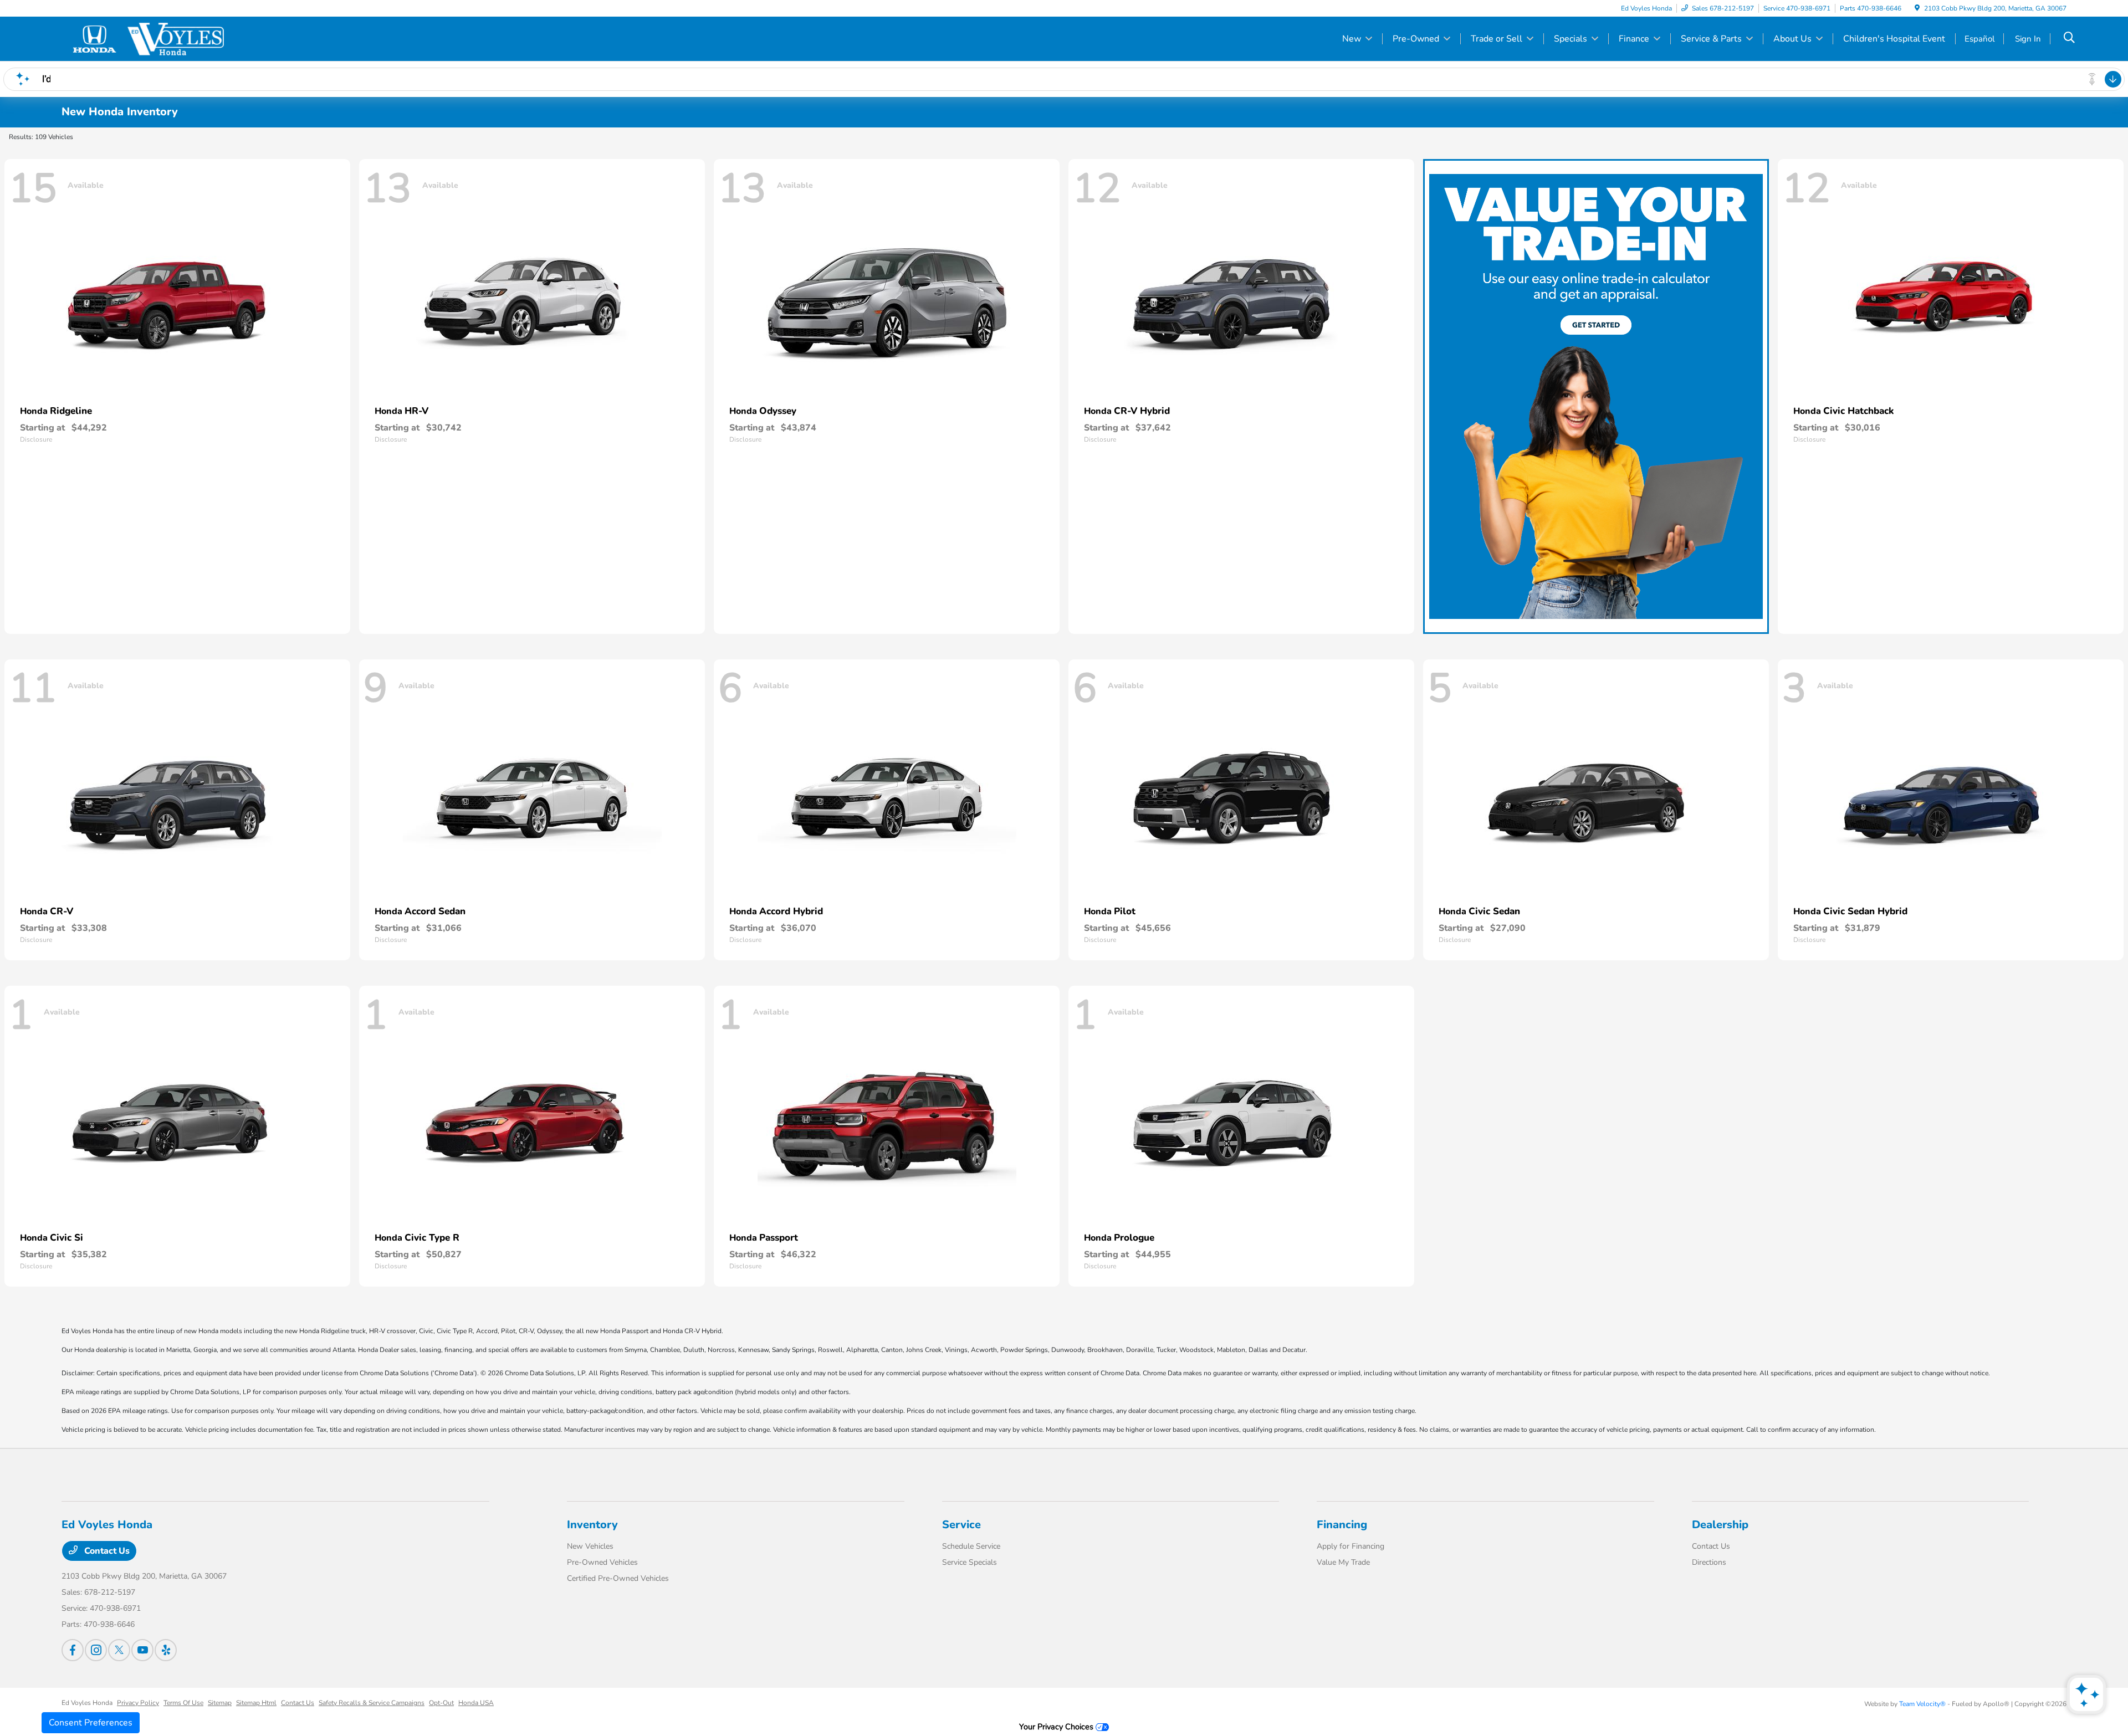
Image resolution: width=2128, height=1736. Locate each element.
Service (961, 1525)
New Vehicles (590, 1546)
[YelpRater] (166, 1650)
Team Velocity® (1922, 1704)
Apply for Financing (1351, 1546)
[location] (1917, 8)
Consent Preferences (91, 1723)
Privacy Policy (138, 1703)
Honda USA (476, 1703)
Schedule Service (971, 1546)
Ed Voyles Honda (87, 1703)
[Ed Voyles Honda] (157, 38)
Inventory (592, 1525)
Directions (1709, 1562)
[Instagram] (96, 1650)
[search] (2069, 39)
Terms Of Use (183, 1703)
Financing (1342, 1525)
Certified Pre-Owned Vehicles (618, 1578)
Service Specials (970, 1562)
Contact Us (106, 1551)
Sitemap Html (256, 1703)
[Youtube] (142, 1650)
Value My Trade (1343, 1562)
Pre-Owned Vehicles (602, 1562)
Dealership (1720, 1525)
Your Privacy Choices (1057, 1727)
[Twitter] (119, 1650)
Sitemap (220, 1703)
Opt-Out (441, 1703)
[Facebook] (73, 1650)
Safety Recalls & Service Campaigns (372, 1703)
